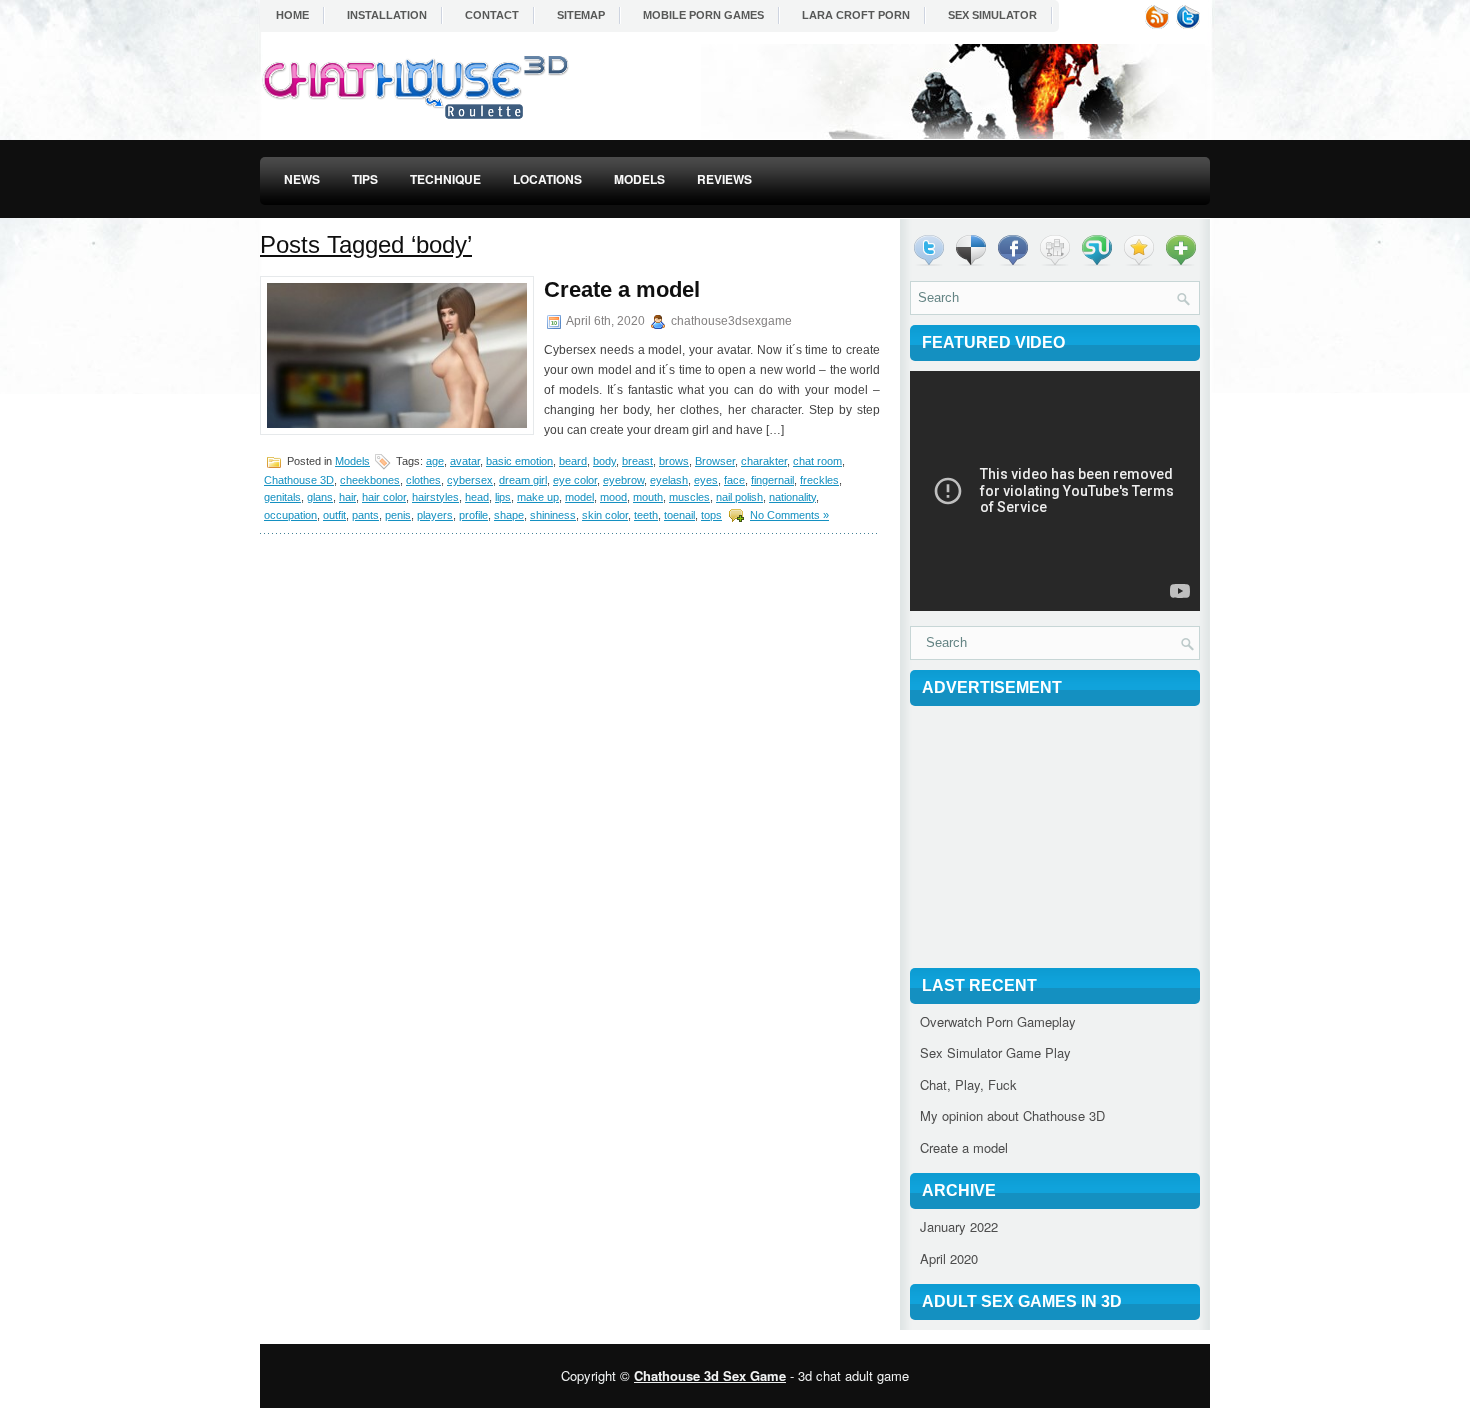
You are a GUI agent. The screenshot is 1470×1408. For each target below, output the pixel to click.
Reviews (724, 179)
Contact (492, 15)
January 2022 (959, 1226)
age (435, 461)
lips (503, 497)
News (302, 179)
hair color (384, 497)
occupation (290, 515)
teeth (646, 515)
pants (365, 515)
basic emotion (519, 461)
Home (292, 15)
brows (674, 461)
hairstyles (435, 497)
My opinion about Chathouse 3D (1012, 1115)
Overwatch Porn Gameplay (998, 1021)
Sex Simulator (992, 15)
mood (613, 497)
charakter (764, 461)
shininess (553, 515)
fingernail (772, 480)
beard (573, 461)
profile (473, 515)
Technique (445, 179)
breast (637, 461)
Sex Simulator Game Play (995, 1052)
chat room (817, 461)
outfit (334, 515)
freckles (819, 480)
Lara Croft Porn (856, 15)
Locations (547, 179)
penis (398, 515)
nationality (792, 497)
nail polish (739, 497)
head (477, 497)
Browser (715, 461)
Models (639, 179)
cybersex (470, 480)
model (579, 497)
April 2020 (949, 1258)
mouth (648, 497)
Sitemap (581, 15)
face (734, 480)
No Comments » (789, 515)
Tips (365, 179)
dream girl (523, 480)
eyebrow (623, 480)
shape (509, 515)
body (604, 461)
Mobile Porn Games (703, 15)
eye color (575, 480)
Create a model (622, 289)
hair (347, 497)
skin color (605, 515)
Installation (387, 15)
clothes (423, 480)
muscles (689, 497)
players (435, 515)
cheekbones (370, 480)
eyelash (669, 480)
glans (320, 497)
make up (538, 497)
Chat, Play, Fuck (968, 1084)
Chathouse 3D (299, 480)
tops (711, 515)
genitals (282, 497)
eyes (706, 480)
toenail (679, 515)
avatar (465, 461)
